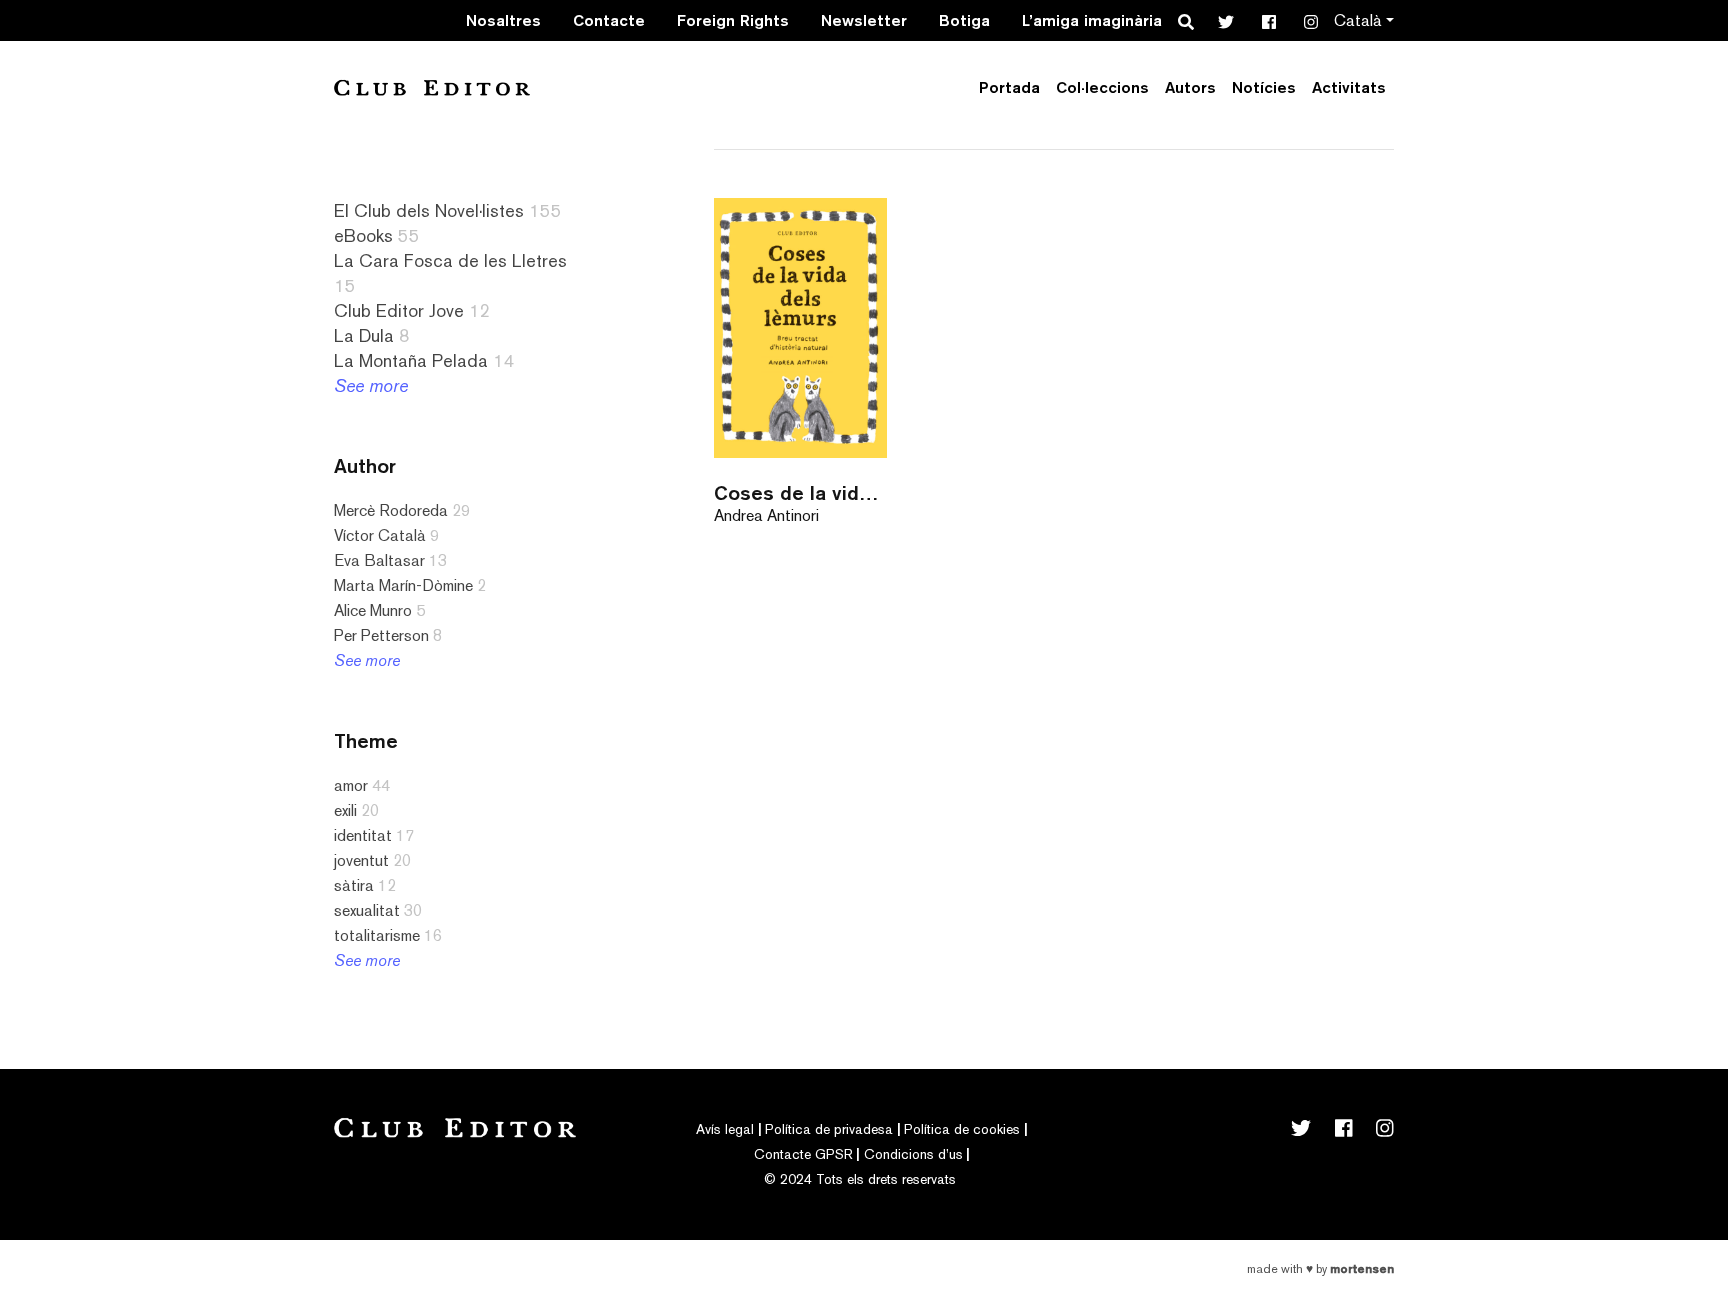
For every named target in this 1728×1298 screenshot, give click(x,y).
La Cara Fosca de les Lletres (450, 260)
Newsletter (864, 20)
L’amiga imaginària (1092, 20)
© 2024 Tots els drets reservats (860, 1179)
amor (351, 785)
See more (371, 385)
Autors (1190, 87)
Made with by (1320, 1269)
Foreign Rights (733, 20)
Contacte (609, 20)
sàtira (354, 885)
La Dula (364, 335)
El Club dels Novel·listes (429, 210)
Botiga (964, 20)
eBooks (363, 235)
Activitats (1349, 87)
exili (345, 810)
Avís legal (725, 1129)
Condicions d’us (913, 1154)
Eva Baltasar (379, 560)
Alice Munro (373, 610)
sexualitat (367, 910)
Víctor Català (380, 535)
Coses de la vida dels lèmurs (800, 492)
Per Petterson (381, 635)
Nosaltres (503, 20)
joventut (361, 860)
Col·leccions (1102, 87)
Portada (1009, 87)
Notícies (1264, 87)
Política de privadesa (829, 1129)
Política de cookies (962, 1129)
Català (1358, 20)
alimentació (78, 1101)
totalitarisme (377, 935)
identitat (363, 835)
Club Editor (432, 87)
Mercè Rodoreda (391, 510)
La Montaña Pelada (411, 360)
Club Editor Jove (399, 310)
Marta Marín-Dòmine (403, 585)
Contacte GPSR (803, 1154)
